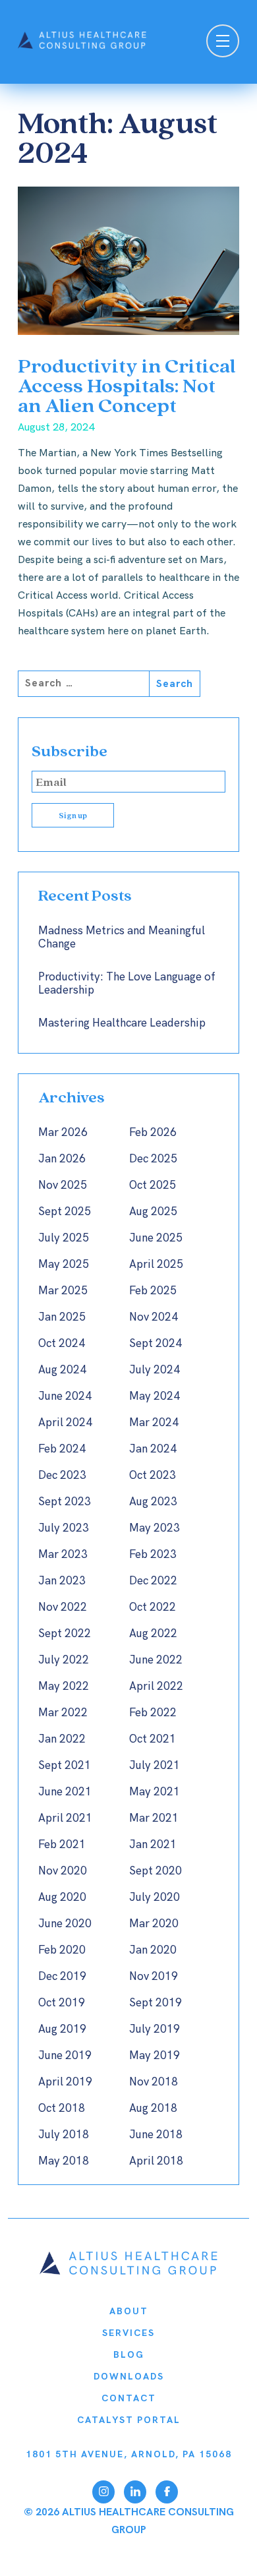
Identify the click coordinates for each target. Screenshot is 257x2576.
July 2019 (155, 2029)
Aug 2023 (153, 1502)
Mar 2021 (154, 1818)
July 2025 (64, 1238)
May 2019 (155, 2056)
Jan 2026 (62, 1159)
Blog (129, 2355)
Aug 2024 (62, 1370)
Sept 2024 (156, 1344)
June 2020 (65, 1924)
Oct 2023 (153, 1476)
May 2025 (64, 1265)
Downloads (129, 2377)
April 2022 (156, 1687)
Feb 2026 (153, 1133)
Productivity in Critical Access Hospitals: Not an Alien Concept (127, 385)
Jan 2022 (62, 1739)
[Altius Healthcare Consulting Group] (128, 2272)
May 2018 (64, 2161)
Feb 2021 (62, 1845)
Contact (129, 2398)
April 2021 (65, 1818)
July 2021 (155, 1766)
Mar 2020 (154, 1924)
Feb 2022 (153, 1713)
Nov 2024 (154, 1317)
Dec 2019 (62, 1977)
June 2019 (65, 2056)
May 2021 (155, 1792)
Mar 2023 (63, 1555)
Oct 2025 (153, 1185)
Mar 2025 (63, 1291)
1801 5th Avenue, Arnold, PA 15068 (129, 2454)
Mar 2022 (63, 1713)
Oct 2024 (62, 1344)
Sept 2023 (65, 1502)
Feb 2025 (153, 1291)
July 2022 (64, 1660)
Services (128, 2333)
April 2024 (65, 1423)
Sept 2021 (65, 1766)
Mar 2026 (63, 1133)
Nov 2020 (63, 1871)
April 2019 (65, 2082)
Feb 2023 (153, 1555)
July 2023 (64, 1528)
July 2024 (155, 1370)
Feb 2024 (62, 1449)
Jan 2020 (153, 1950)
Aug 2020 (62, 1898)
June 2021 (65, 1792)
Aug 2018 (153, 2109)
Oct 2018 (62, 2109)
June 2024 (65, 1396)
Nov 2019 (154, 1977)
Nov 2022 (63, 1607)
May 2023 (155, 1528)
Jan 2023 (62, 1581)
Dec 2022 (153, 1581)
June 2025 (156, 1238)
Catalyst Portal (129, 2420)
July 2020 (155, 1898)
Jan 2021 (153, 1845)
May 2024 (155, 1396)
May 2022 (64, 1687)
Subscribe (70, 751)
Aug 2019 (62, 2029)
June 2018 (156, 2135)
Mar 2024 (154, 1423)
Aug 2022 (153, 1634)
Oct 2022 (153, 1607)
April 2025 (156, 1265)
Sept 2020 (156, 1871)
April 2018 (156, 2161)
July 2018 (64, 2135)
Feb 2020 (62, 1950)
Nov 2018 (154, 2082)
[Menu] (223, 43)
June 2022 (156, 1660)
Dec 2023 (62, 1476)
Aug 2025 (153, 1212)
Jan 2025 (62, 1317)
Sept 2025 (65, 1212)
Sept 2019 (156, 2003)
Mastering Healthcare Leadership (122, 1023)
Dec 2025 (153, 1159)
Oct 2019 (62, 2003)
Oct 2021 (153, 1739)
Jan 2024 (153, 1449)
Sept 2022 (65, 1634)
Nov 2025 (63, 1185)
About (129, 2311)
